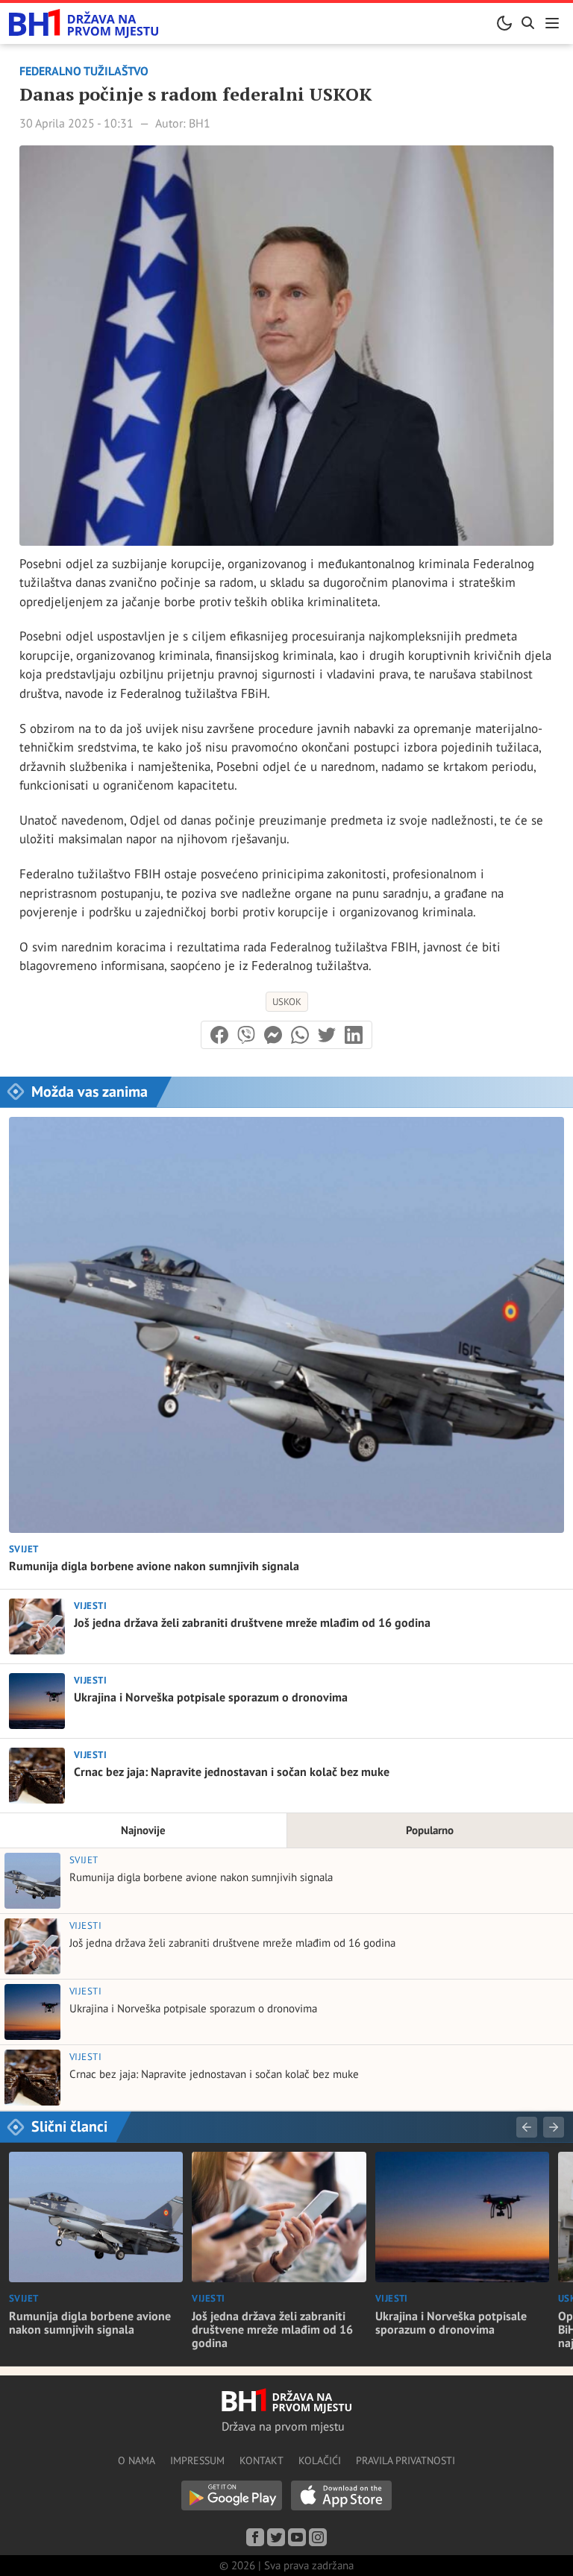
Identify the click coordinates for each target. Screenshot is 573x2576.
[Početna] (84, 23)
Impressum (197, 2460)
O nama (137, 2460)
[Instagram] (318, 2537)
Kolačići (320, 2460)
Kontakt (262, 2460)
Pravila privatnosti (406, 2460)
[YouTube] (297, 2537)
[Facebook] (255, 2537)
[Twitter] (276, 2537)
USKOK (287, 1002)
